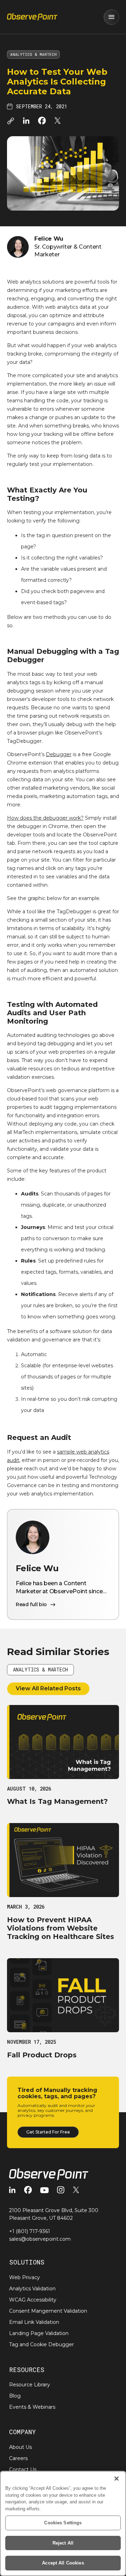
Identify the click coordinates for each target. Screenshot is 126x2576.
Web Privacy (24, 2277)
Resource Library (30, 2385)
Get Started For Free (48, 2132)
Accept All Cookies (63, 2563)
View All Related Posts (48, 1688)
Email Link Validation (34, 2322)
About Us (20, 2447)
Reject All (63, 2543)
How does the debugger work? (45, 818)
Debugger (59, 754)
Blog (15, 2396)
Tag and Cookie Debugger (41, 2344)
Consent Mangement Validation (48, 2311)
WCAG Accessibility (33, 2300)
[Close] (117, 2479)
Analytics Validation (32, 2289)
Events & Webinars (32, 2407)
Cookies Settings (63, 2523)
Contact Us (23, 2469)
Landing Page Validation (39, 2333)
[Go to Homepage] (32, 17)
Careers (18, 2458)
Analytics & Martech (33, 54)
